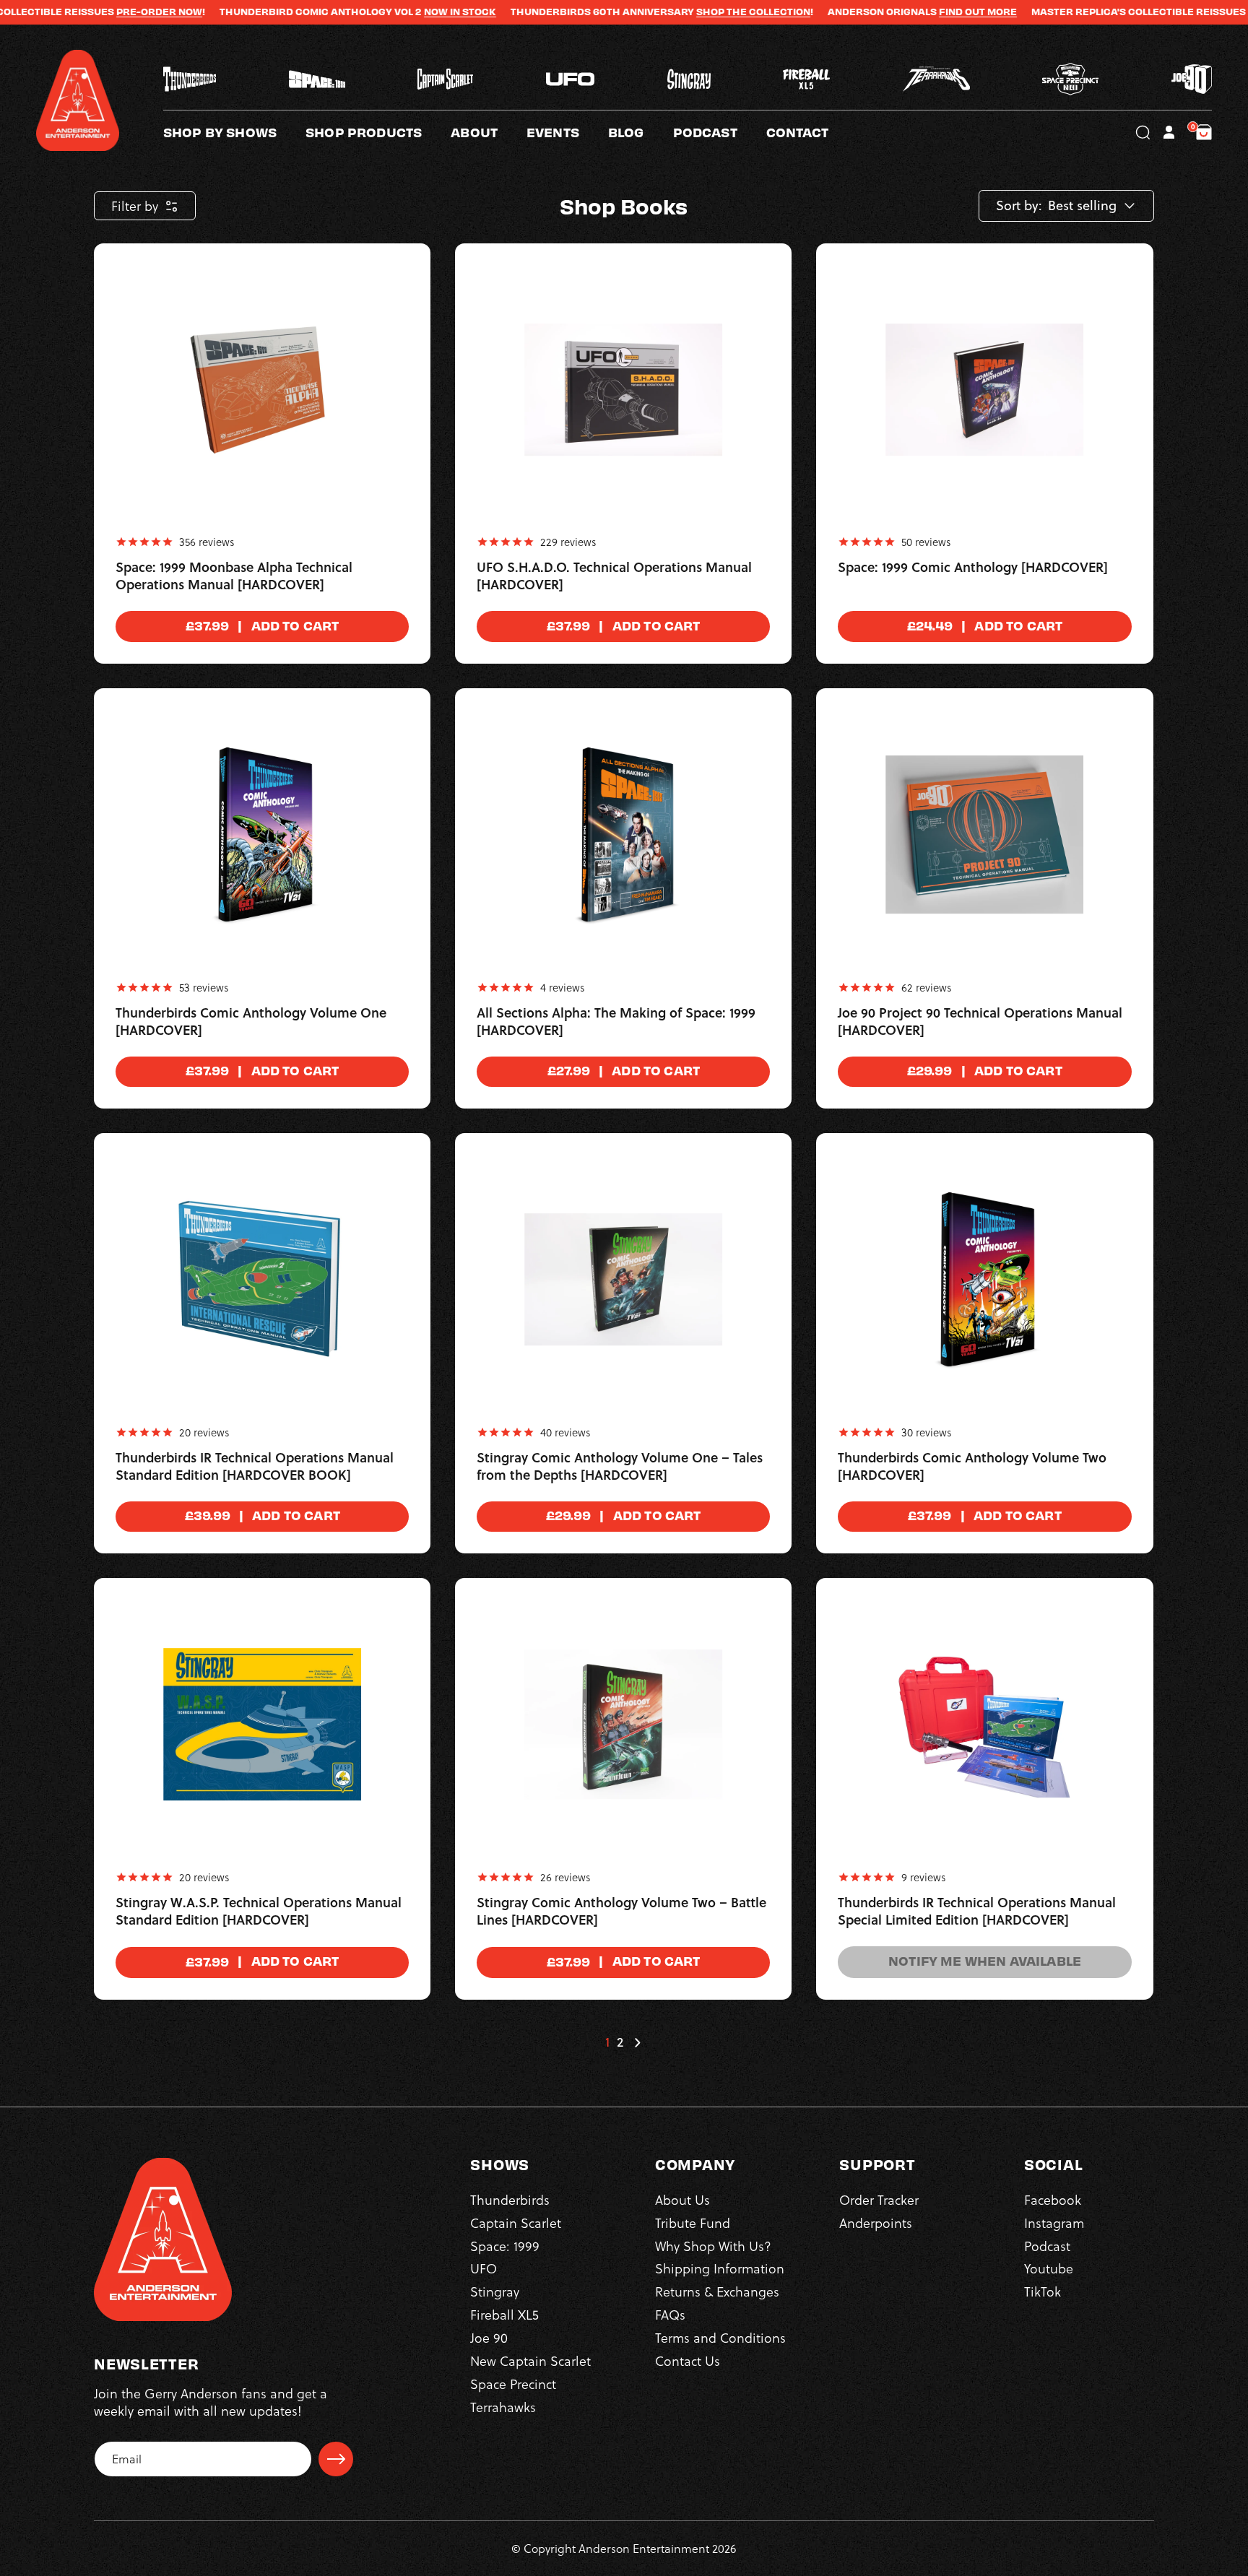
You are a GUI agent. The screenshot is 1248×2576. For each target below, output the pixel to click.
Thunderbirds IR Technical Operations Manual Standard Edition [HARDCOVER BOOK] (255, 1467)
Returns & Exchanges (717, 2292)
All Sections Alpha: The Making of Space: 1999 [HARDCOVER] (616, 1022)
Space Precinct (513, 2384)
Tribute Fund (693, 2222)
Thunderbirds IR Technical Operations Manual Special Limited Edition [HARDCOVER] (977, 1912)
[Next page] (637, 2042)
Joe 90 (489, 2337)
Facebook (1053, 2199)
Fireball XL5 (504, 2314)
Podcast (1047, 2246)
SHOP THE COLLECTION (672, 12)
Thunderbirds (510, 2199)
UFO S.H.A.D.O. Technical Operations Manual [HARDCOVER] (614, 576)
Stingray (495, 2292)
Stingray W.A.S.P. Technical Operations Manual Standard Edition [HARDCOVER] (259, 1912)
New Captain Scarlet (530, 2360)
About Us (682, 2199)
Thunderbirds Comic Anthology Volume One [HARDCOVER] (251, 1022)
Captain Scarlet (516, 2222)
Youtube (1049, 2269)
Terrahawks (503, 2407)
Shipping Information (720, 2269)
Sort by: (1019, 206)
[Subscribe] (336, 2459)
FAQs (670, 2314)
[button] (489, 132)
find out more (897, 12)
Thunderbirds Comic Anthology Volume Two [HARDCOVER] (972, 1467)
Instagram (1054, 2222)
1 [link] (607, 2042)
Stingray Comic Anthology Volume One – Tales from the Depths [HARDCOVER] (620, 1467)
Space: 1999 (505, 2246)
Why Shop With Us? (713, 2246)
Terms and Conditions (720, 2337)
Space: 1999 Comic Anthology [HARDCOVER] (973, 568)
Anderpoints (876, 2222)
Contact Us (688, 2360)
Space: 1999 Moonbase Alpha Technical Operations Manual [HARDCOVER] (234, 576)
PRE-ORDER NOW (78, 12)
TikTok (1043, 2292)
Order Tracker (879, 2199)
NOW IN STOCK (379, 12)
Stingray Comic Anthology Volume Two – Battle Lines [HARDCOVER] (621, 1912)
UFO (484, 2269)
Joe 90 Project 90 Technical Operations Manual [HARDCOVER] (980, 1022)
